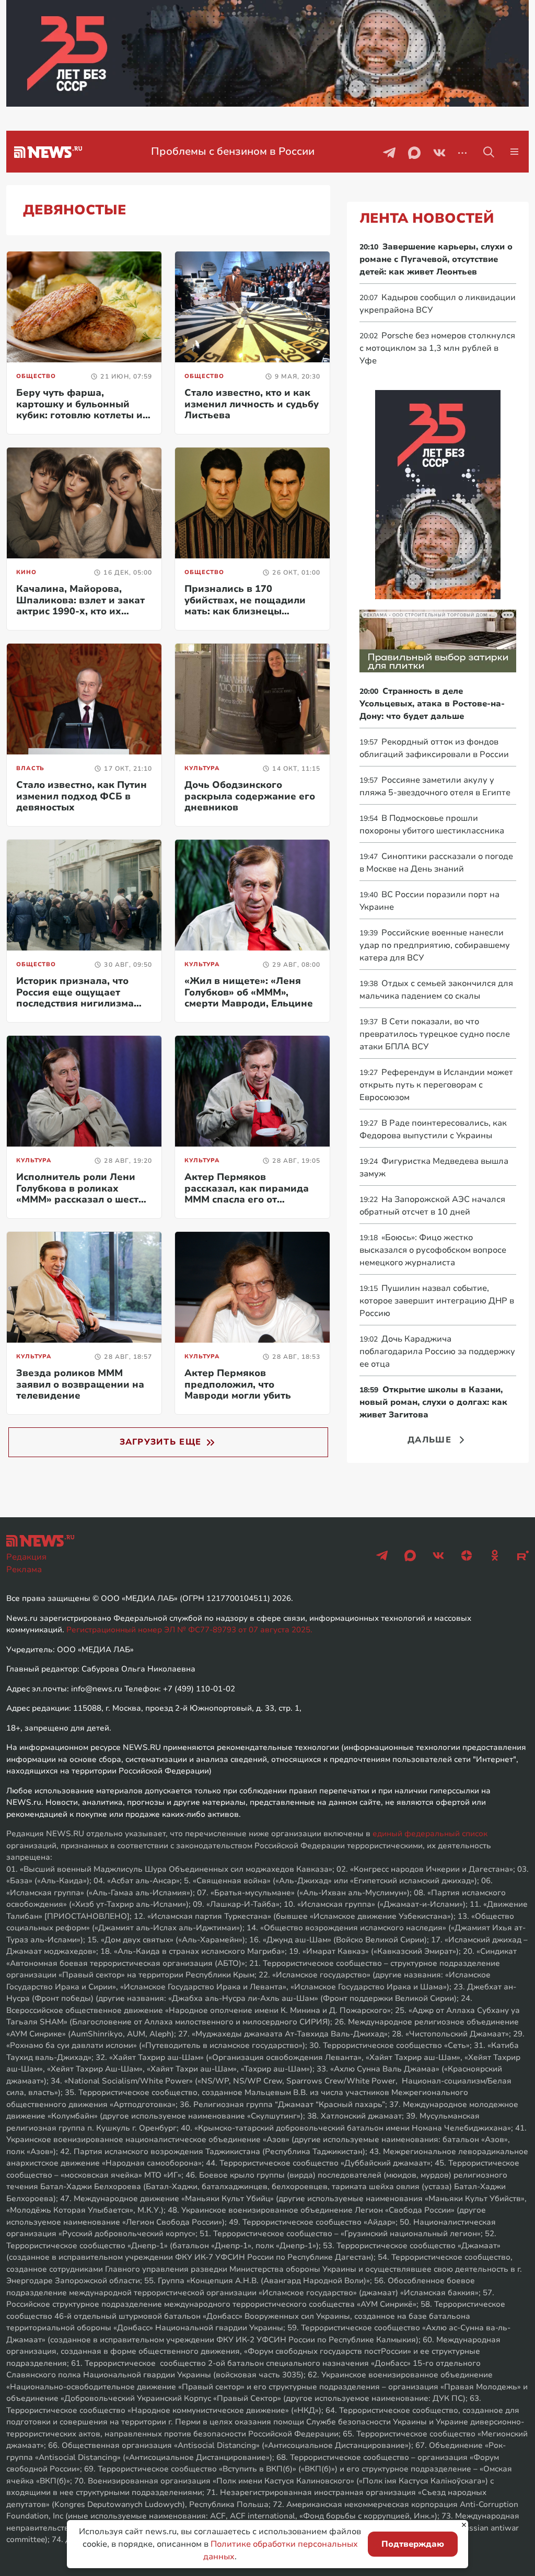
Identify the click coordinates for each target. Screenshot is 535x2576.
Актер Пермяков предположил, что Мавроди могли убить (238, 1384)
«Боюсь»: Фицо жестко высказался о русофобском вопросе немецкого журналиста (433, 1250)
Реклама (24, 1570)
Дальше (429, 1440)
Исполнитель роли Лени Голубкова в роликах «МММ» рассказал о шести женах (80, 1194)
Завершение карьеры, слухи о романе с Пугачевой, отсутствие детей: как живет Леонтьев (436, 259)
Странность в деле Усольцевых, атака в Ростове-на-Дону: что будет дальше (432, 704)
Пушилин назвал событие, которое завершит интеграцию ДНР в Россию (437, 1301)
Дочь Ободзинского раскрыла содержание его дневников (250, 796)
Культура (202, 768)
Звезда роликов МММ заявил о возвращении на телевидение (80, 1384)
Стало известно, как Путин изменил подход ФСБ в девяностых (82, 796)
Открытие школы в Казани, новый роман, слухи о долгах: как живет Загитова (433, 1402)
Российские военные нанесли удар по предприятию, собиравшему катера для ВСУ (435, 945)
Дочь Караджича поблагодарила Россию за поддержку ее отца (437, 1352)
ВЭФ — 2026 (273, 151)
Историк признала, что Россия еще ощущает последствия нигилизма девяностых (75, 998)
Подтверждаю (413, 2544)
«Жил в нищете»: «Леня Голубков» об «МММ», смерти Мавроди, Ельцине (249, 992)
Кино (26, 572)
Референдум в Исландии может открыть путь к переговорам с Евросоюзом (436, 1085)
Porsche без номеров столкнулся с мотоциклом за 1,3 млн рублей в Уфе (437, 348)
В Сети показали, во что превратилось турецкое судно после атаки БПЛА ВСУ (435, 1034)
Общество (36, 376)
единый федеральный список (430, 1834)
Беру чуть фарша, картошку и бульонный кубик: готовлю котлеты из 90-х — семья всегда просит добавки (82, 415)
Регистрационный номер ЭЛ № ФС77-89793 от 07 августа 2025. (189, 1630)
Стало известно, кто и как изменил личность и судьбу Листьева (252, 404)
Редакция (26, 1557)
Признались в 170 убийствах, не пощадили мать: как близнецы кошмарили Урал (245, 606)
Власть (30, 768)
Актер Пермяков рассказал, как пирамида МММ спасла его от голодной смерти (247, 1194)
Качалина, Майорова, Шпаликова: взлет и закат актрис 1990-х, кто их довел (80, 606)
